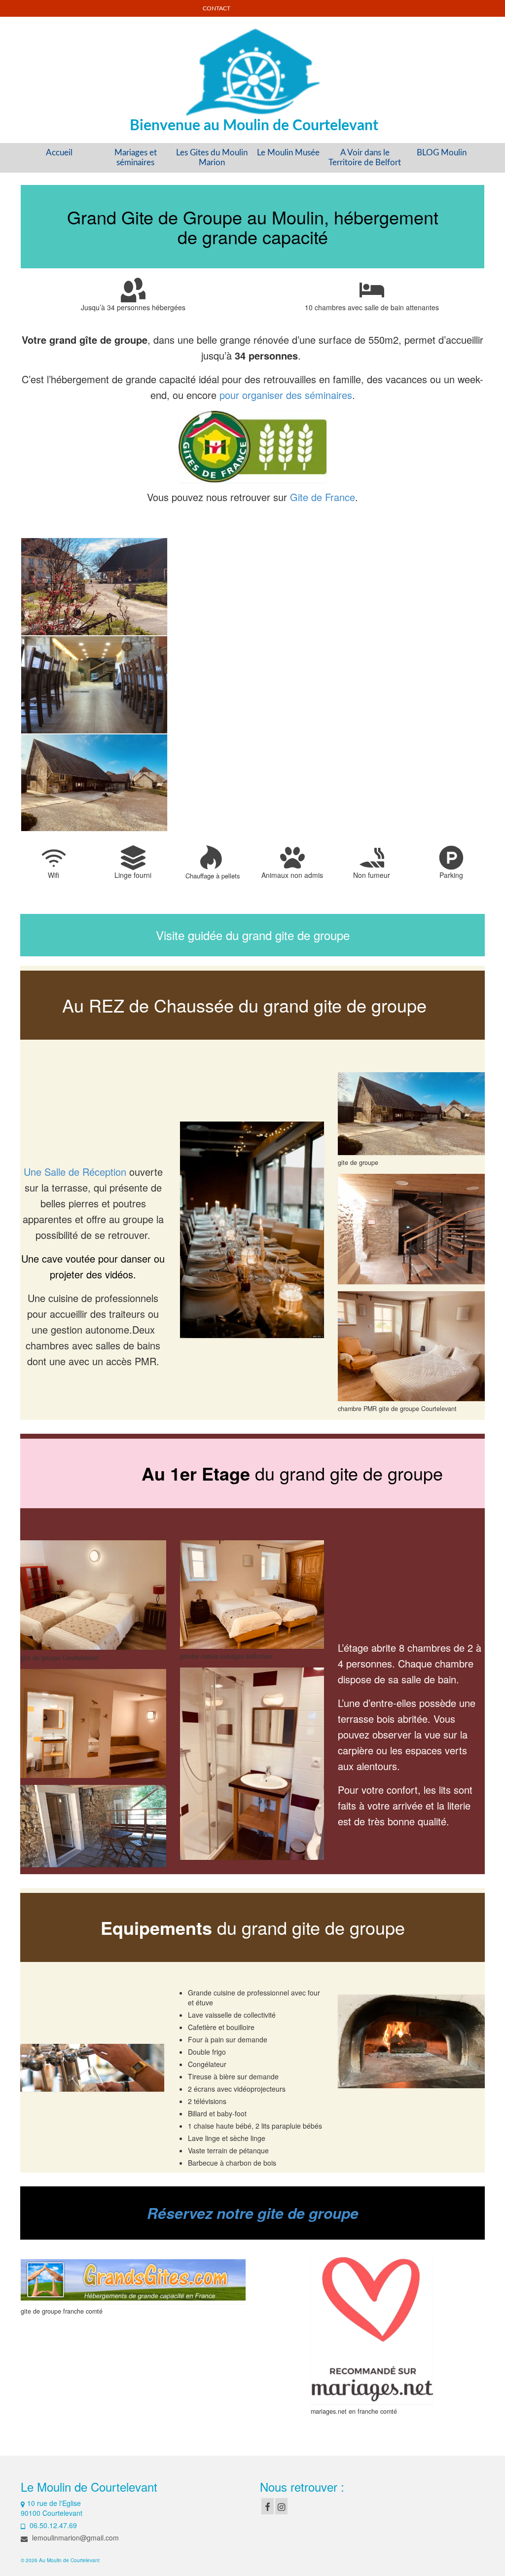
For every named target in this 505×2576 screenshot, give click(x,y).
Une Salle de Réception (75, 1172)
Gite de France (323, 497)
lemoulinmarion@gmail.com (74, 2538)
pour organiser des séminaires (286, 395)
